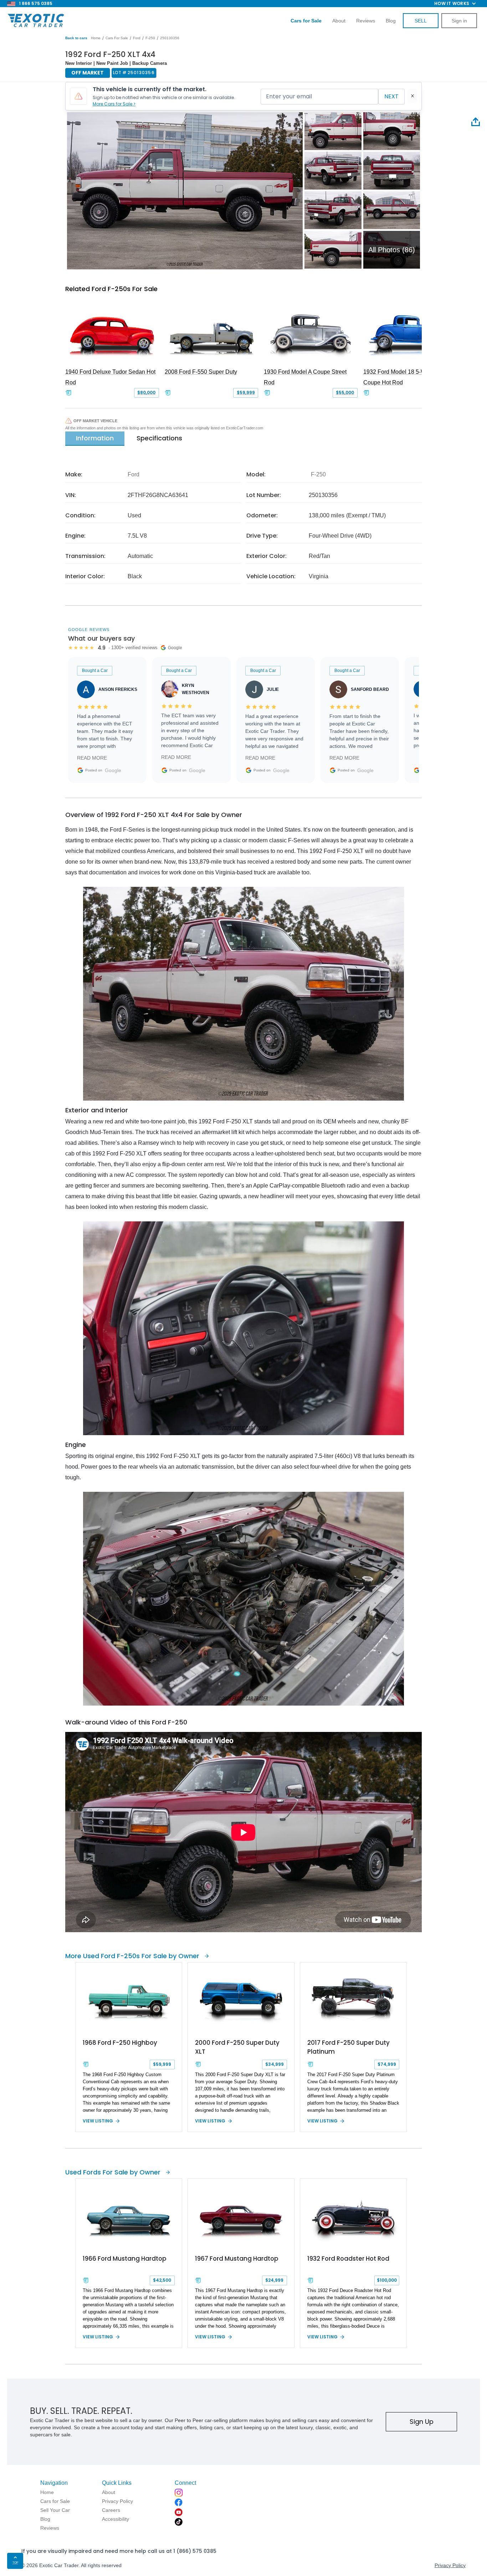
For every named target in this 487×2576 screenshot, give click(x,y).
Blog (391, 21)
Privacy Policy (450, 2565)
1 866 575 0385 (36, 3)
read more (92, 758)
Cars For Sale (117, 38)
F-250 (150, 38)
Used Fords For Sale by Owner (113, 2172)
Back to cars (76, 38)
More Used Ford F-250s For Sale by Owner (132, 1956)
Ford (137, 38)
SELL (421, 21)
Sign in (459, 21)
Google (113, 770)
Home (96, 38)
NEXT (391, 96)
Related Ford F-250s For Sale (111, 289)
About (339, 21)
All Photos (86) (392, 250)
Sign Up (422, 2422)
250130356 (170, 38)
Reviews (366, 21)
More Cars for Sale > (114, 104)
